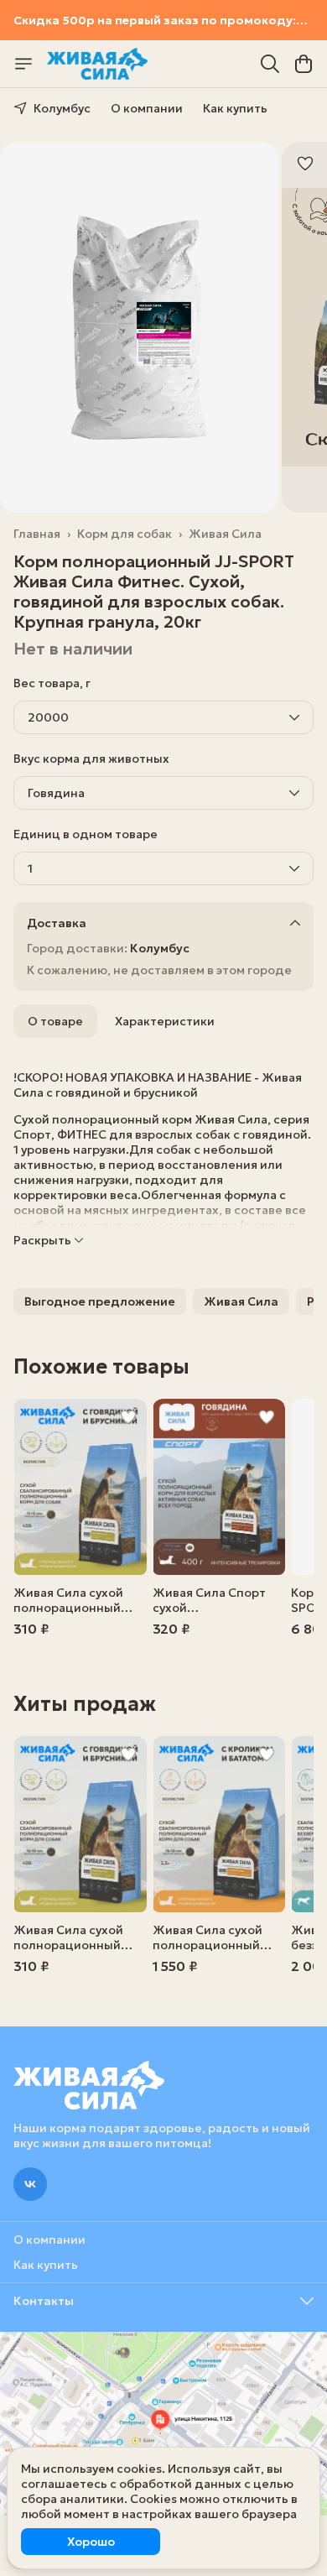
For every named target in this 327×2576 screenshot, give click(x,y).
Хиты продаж (85, 1704)
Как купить (235, 108)
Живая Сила (225, 534)
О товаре (55, 1021)
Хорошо (91, 2542)
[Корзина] (304, 64)
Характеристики (165, 1021)
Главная (37, 534)
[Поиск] (270, 64)
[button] (100, 1301)
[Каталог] (23, 64)
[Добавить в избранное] (305, 164)
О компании (147, 108)
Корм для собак (125, 534)
